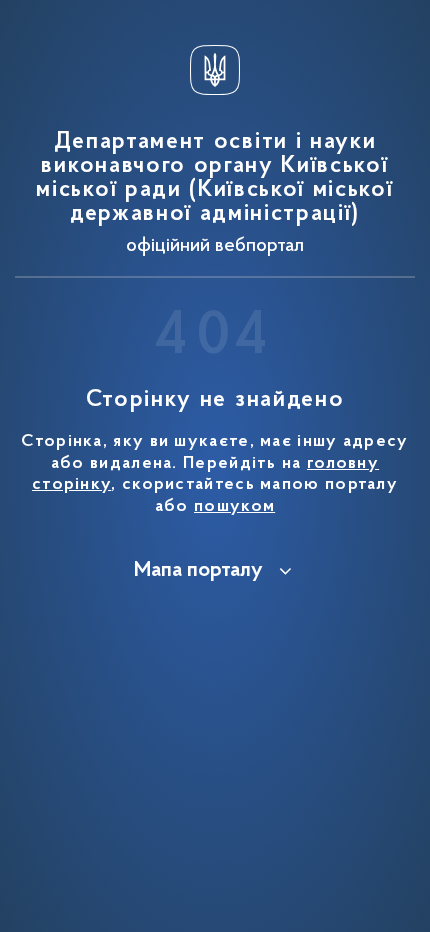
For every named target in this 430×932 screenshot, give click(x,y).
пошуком (234, 507)
